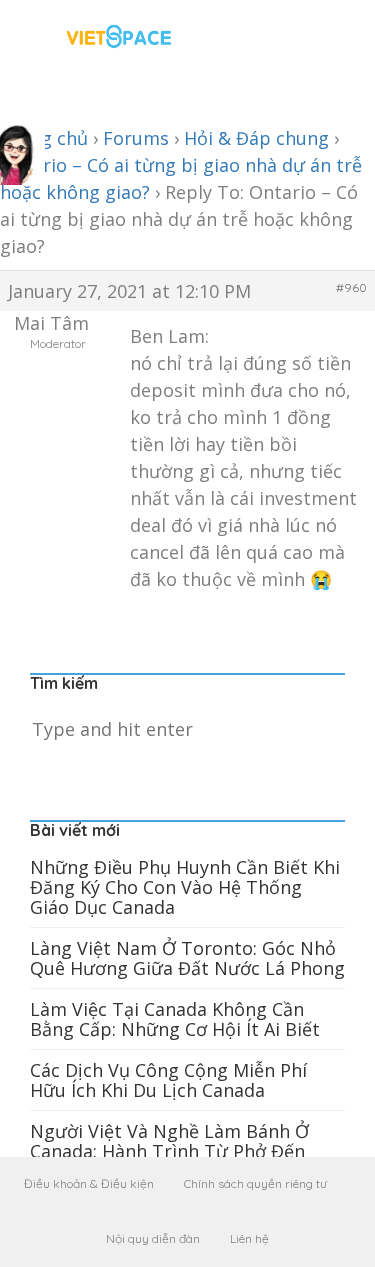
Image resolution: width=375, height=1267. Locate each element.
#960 (351, 287)
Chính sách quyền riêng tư (255, 1183)
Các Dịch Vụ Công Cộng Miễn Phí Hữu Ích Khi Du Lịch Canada (168, 1080)
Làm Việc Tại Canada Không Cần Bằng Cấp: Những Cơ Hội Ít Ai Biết (175, 1019)
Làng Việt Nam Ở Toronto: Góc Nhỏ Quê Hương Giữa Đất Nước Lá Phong (187, 958)
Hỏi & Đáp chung (256, 138)
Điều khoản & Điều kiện (89, 1183)
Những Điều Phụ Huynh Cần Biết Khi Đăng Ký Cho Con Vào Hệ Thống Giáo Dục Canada (185, 887)
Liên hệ (249, 1238)
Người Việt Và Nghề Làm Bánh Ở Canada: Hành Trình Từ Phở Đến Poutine (169, 1151)
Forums (136, 138)
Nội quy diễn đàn (153, 1238)
